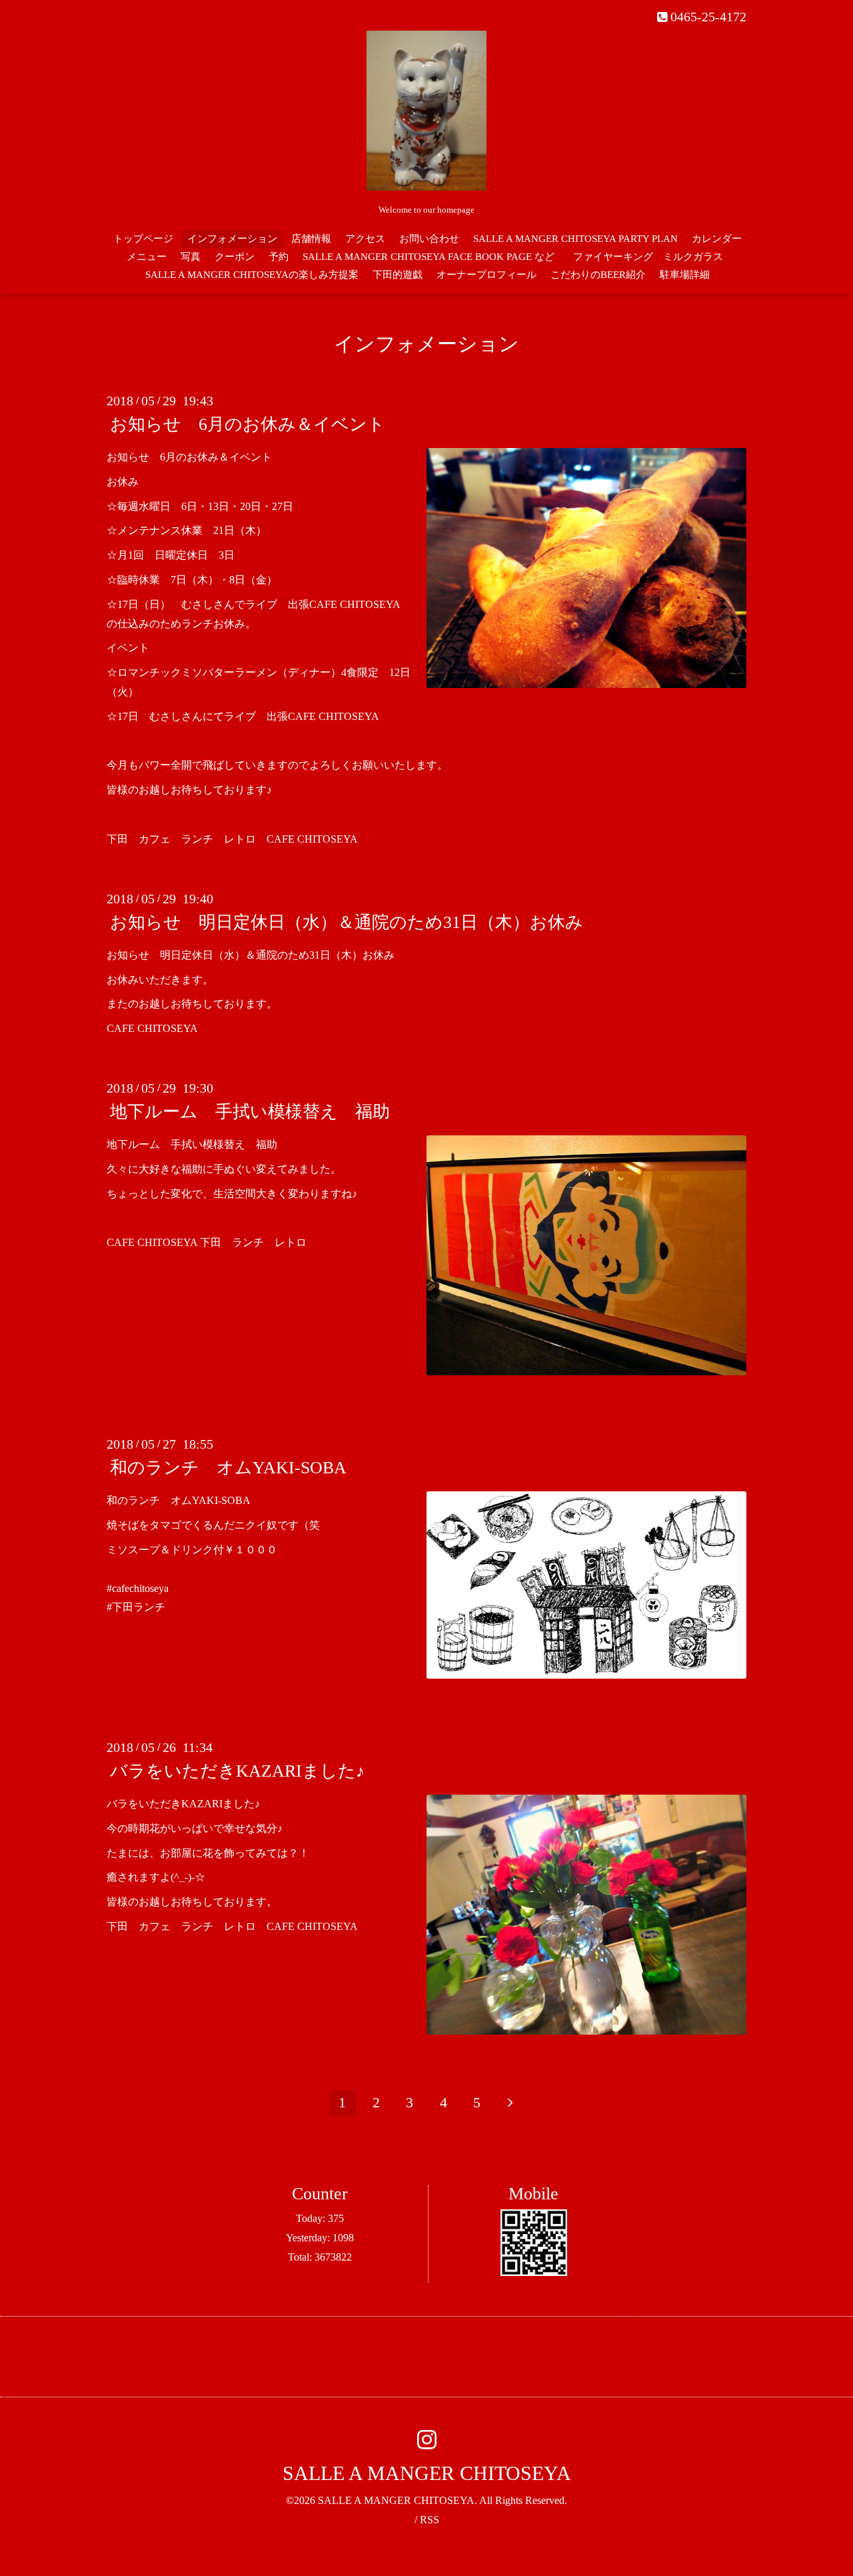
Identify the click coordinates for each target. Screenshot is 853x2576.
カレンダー (717, 239)
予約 (279, 257)
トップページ (143, 239)
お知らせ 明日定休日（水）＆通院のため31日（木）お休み (347, 922)
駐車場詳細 (685, 275)
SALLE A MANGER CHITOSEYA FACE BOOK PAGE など (428, 257)
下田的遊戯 (398, 275)
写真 (191, 257)
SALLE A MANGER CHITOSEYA (427, 2473)
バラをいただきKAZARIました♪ (237, 1771)
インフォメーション (232, 239)
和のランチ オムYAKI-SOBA (228, 1468)
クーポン (235, 257)
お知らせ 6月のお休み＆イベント (248, 424)
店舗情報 (311, 239)
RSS (429, 2520)
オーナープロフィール (486, 275)
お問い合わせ (429, 239)
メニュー (147, 257)
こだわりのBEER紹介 (598, 275)
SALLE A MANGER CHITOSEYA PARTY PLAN (575, 239)
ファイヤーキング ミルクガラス (653, 257)
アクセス (365, 239)
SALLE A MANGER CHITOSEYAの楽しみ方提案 (252, 275)
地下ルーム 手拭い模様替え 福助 (250, 1112)
